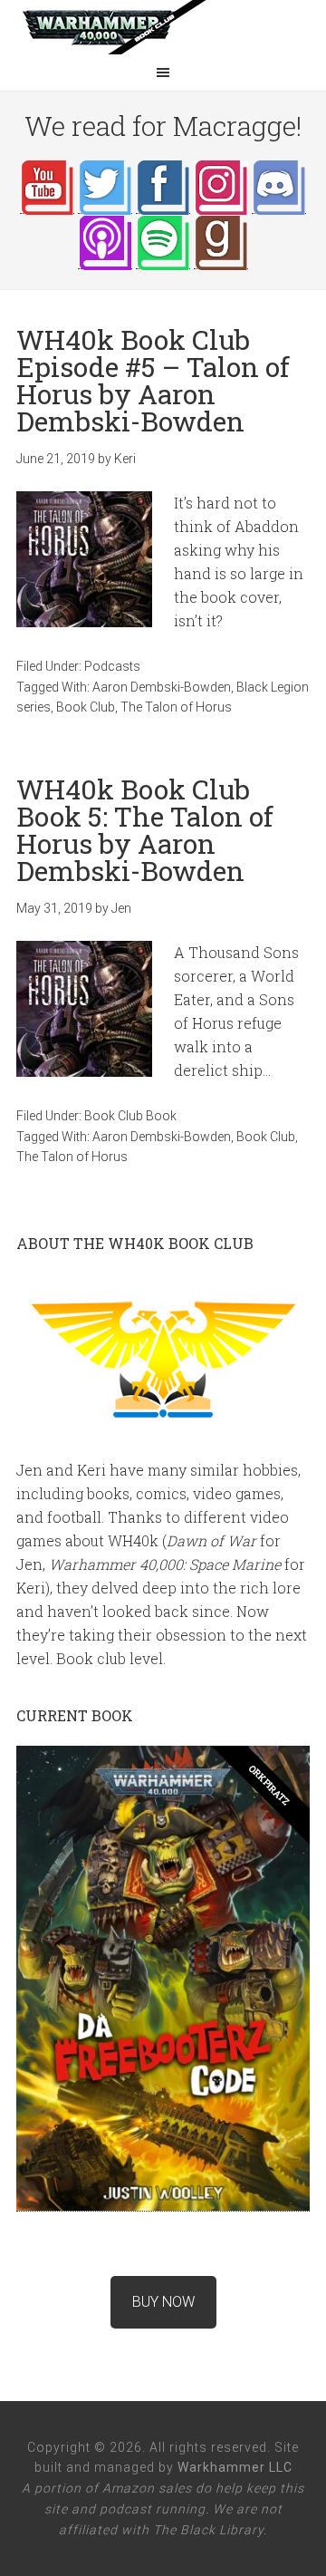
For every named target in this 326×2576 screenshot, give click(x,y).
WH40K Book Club (163, 27)
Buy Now (163, 2302)
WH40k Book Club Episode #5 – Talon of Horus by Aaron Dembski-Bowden (153, 380)
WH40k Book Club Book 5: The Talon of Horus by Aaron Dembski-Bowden (145, 830)
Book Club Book (130, 1116)
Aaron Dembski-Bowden (162, 687)
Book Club (86, 707)
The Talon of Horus (176, 707)
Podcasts (112, 666)
